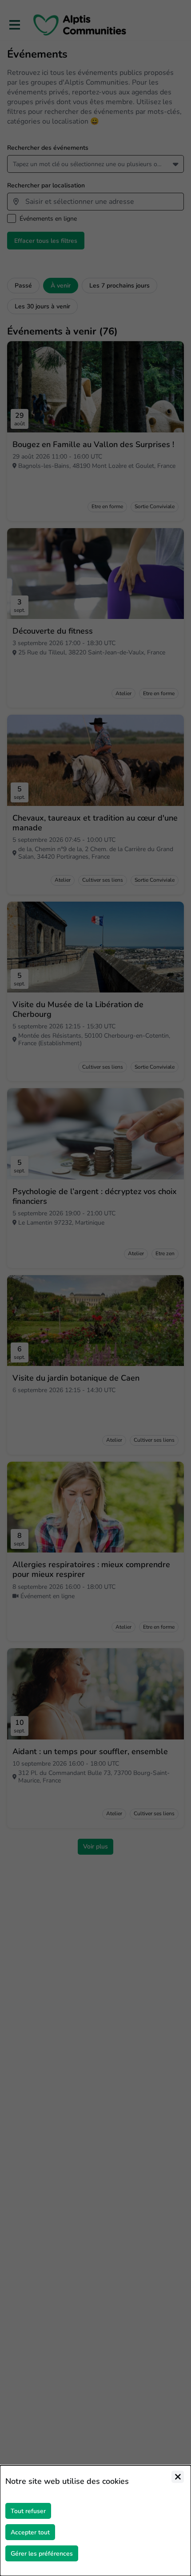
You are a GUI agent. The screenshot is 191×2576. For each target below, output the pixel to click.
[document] (95, 2521)
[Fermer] (178, 2477)
